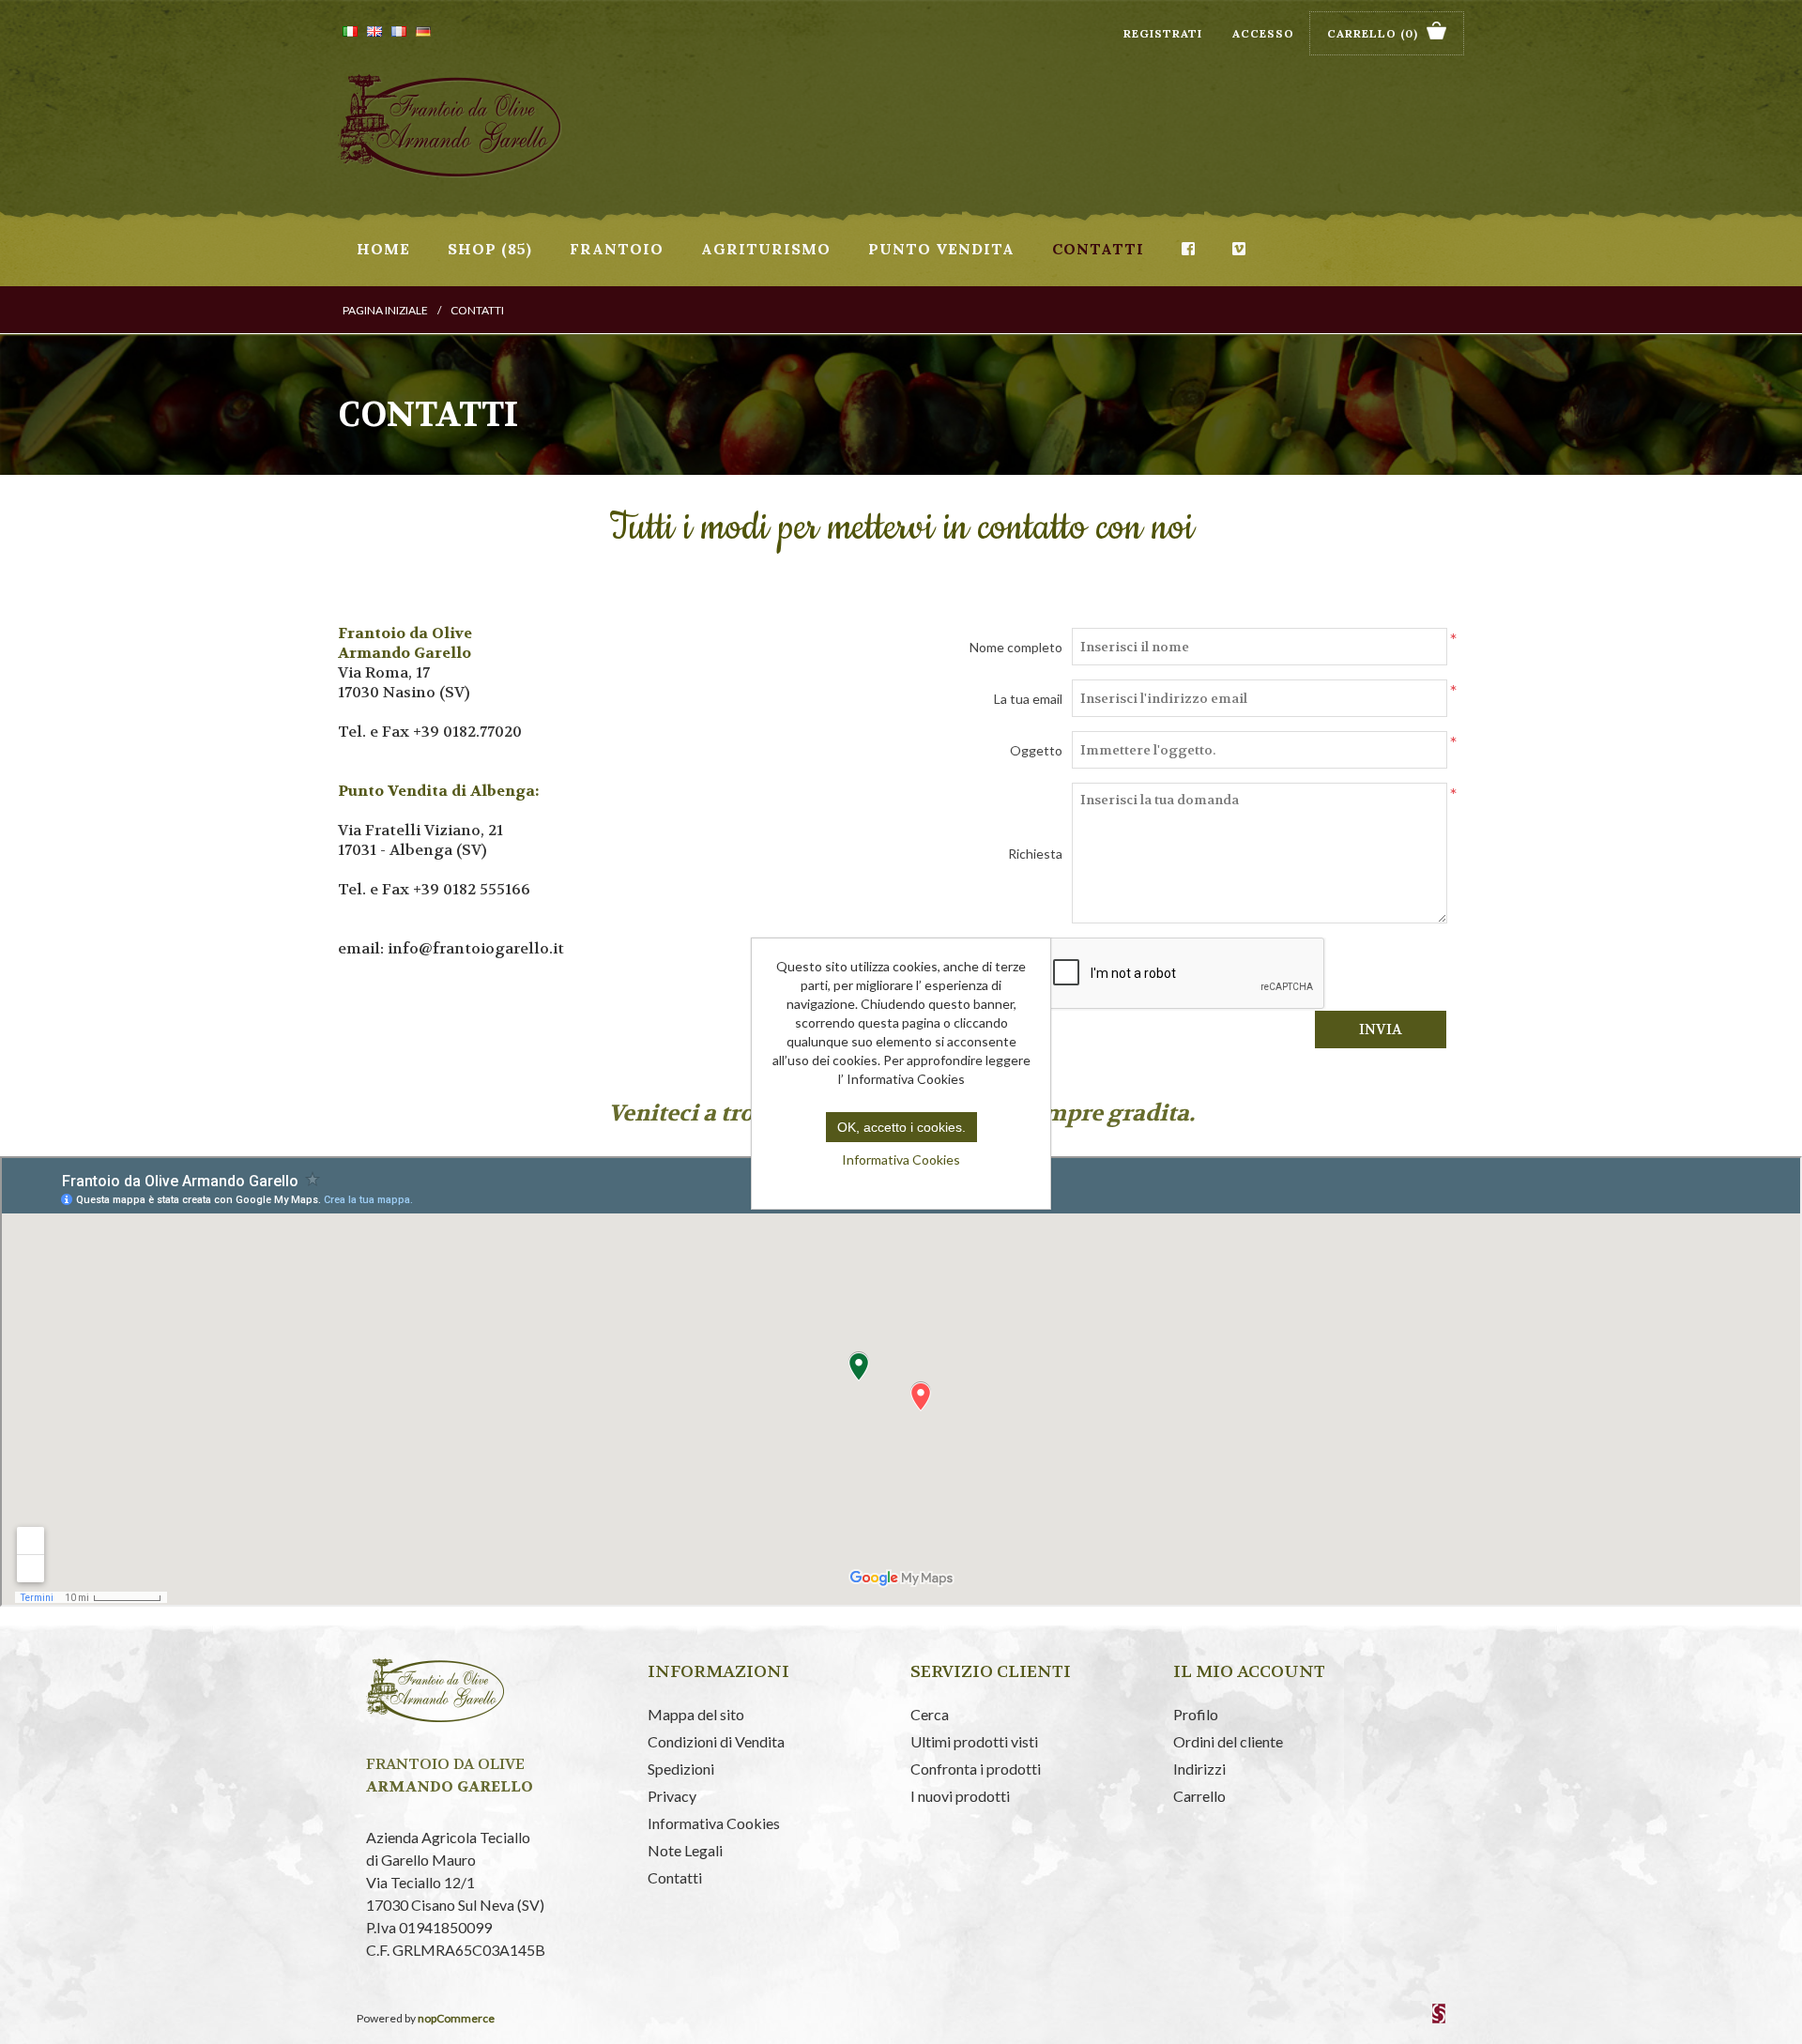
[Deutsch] (423, 31)
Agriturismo (766, 249)
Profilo (1196, 1714)
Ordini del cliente (1228, 1741)
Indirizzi (1199, 1769)
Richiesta (1035, 854)
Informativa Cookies (714, 1823)
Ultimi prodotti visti (974, 1741)
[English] (374, 31)
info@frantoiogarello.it (476, 948)
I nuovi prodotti (960, 1796)
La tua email (1028, 699)
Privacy (672, 1796)
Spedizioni (681, 1769)
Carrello (1199, 1796)
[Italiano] (350, 31)
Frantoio (617, 249)
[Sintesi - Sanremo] (1439, 2019)
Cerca (930, 1714)
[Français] (399, 31)
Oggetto (1036, 750)
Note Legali (685, 1850)
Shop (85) (490, 249)
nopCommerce (456, 2018)
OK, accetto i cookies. (901, 1127)
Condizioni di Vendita (716, 1741)
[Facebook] (1188, 249)
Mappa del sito (696, 1714)
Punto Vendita (941, 249)
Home (383, 249)
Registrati (1163, 33)
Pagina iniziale (385, 310)
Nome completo (1016, 647)
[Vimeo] (1239, 249)
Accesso (1263, 33)
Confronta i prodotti (976, 1769)
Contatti (1098, 249)
